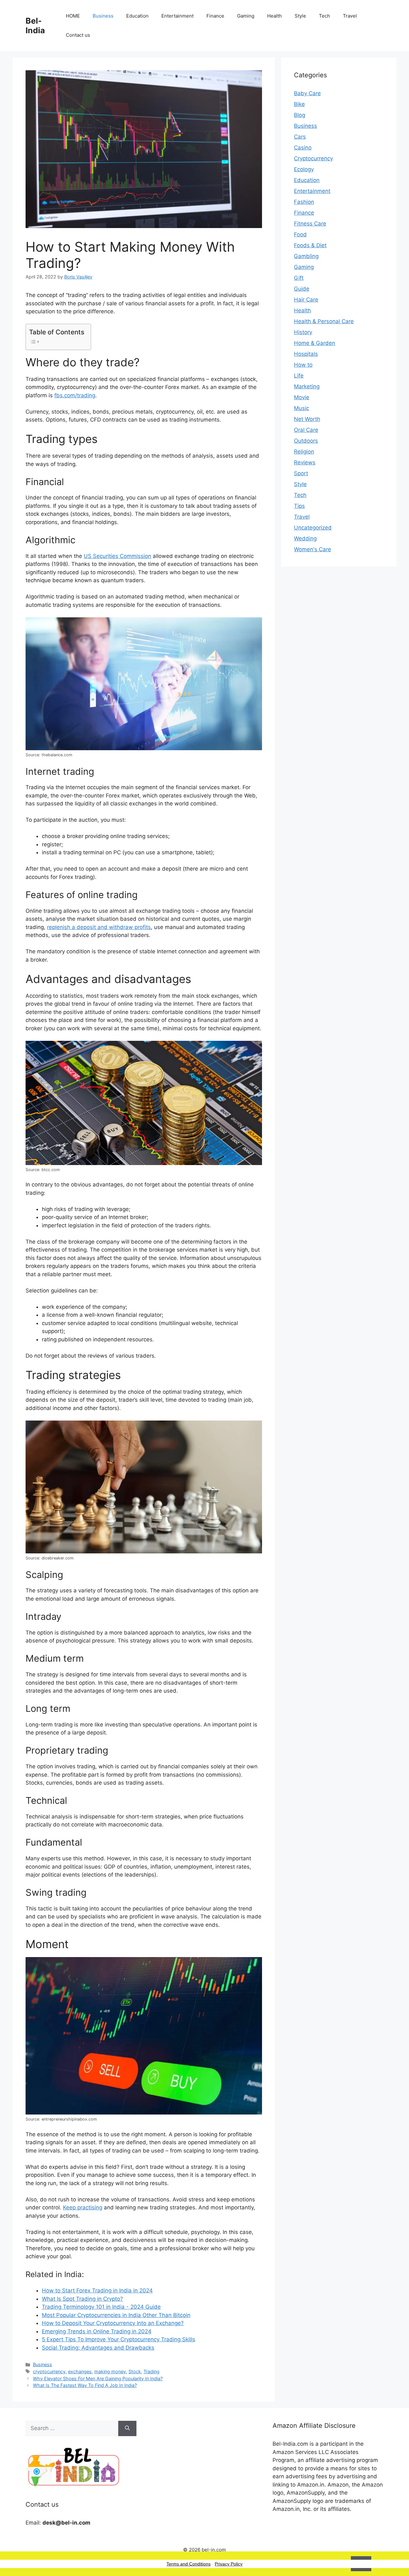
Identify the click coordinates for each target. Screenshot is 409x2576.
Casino (303, 148)
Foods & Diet (310, 245)
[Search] (127, 2428)
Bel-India (35, 26)
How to (303, 365)
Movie (302, 397)
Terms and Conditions (189, 2564)
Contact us (78, 35)
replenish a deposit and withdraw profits (99, 927)
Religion (304, 452)
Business (103, 16)
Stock (135, 2371)
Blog (300, 115)
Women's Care (313, 549)
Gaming (246, 16)
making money (110, 2371)
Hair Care (306, 300)
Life (299, 376)
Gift (299, 278)
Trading (151, 2371)
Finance (215, 16)
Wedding (305, 538)
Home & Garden (315, 343)
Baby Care (307, 93)
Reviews (305, 462)
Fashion (304, 202)
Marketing (307, 386)
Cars (300, 137)
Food (300, 234)
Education (137, 16)
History (303, 332)
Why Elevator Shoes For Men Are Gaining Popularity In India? (98, 2378)
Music (301, 408)
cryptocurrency (49, 2371)
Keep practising (83, 2207)
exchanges (80, 2371)
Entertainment (177, 16)
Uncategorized (313, 528)
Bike (299, 104)
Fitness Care (310, 224)
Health (274, 16)
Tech (324, 16)
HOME (73, 16)
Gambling (306, 256)
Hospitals (306, 354)
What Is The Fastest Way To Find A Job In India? (85, 2385)
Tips (299, 506)
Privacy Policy (229, 2564)
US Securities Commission (117, 556)
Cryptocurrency (313, 158)
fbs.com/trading (75, 395)
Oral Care (306, 430)
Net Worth (307, 419)
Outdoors (306, 441)
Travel (350, 16)
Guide (302, 289)
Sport (301, 473)
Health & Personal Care (324, 321)
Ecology (304, 169)
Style (300, 16)
